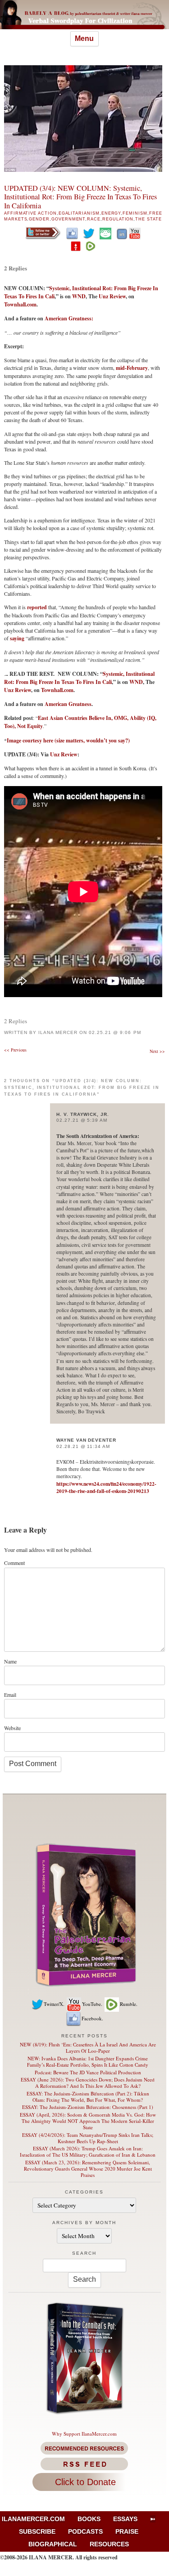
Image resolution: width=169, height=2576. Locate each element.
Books (89, 2519)
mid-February (132, 368)
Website (12, 1728)
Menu (84, 38)
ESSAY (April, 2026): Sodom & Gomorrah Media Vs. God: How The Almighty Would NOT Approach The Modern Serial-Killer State (88, 2121)
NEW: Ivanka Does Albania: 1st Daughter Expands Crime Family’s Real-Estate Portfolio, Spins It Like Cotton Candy (88, 2061)
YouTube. (92, 2004)
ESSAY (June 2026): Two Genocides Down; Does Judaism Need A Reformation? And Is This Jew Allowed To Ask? (88, 2083)
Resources (109, 2544)
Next (157, 1051)
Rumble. (129, 2004)
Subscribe (37, 2531)
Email (10, 1695)
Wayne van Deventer (86, 1440)
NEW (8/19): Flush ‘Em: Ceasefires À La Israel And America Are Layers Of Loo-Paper (88, 2048)
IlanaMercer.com (33, 2519)
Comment (14, 1563)
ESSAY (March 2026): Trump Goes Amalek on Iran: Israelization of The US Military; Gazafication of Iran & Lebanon (88, 2151)
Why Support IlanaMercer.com (84, 2434)
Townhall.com (20, 304)
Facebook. (92, 2018)
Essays (125, 2519)
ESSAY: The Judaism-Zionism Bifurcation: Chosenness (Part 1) (88, 2107)
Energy (111, 213)
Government (68, 219)
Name (10, 1661)
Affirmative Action (30, 213)
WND (79, 296)
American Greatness (68, 704)
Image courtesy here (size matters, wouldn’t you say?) (68, 740)
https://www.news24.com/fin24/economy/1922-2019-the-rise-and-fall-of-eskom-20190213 (106, 1487)
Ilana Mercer (58, 1032)
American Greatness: (69, 318)
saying (17, 638)
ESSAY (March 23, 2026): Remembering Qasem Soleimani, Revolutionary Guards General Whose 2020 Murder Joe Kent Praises (88, 2169)
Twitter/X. (54, 2004)
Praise (127, 2531)
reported (37, 607)
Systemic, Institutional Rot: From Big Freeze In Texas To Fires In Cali (79, 678)
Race (94, 219)
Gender (39, 219)
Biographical (53, 2544)
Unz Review (112, 296)
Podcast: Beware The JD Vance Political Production (88, 2072)
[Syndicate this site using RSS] (84, 2464)
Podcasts (85, 2531)
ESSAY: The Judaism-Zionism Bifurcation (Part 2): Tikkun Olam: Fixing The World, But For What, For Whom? (88, 2097)
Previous (15, 1050)
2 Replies (16, 268)
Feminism (135, 213)
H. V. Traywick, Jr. (83, 1114)
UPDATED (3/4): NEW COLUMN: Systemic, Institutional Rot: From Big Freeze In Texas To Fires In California (80, 197)
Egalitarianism (79, 213)
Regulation (118, 219)
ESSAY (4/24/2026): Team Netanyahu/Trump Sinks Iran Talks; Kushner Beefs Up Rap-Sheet (88, 2138)
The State (148, 219)
